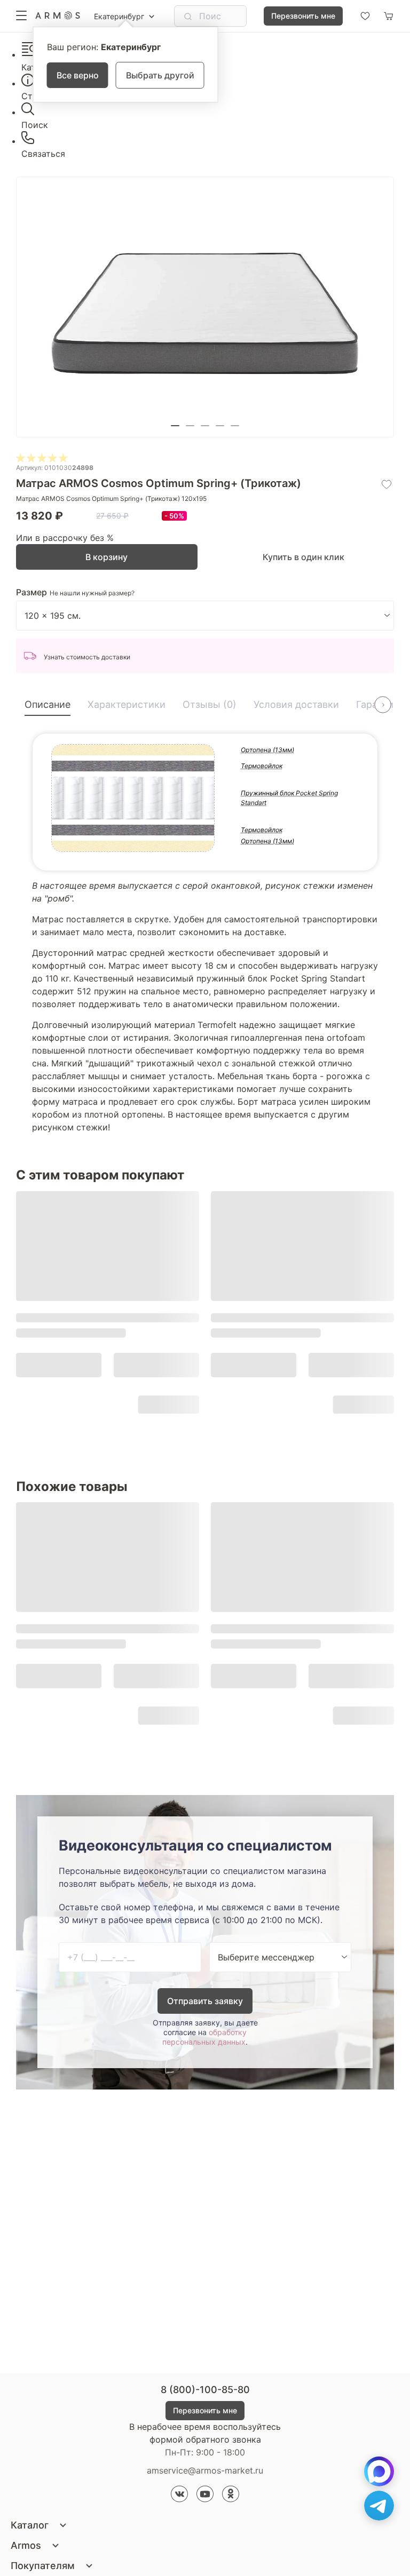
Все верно (78, 75)
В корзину (107, 557)
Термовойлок (262, 766)
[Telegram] (379, 2506)
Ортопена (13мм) (267, 750)
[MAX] (379, 2471)
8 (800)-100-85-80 (205, 2390)
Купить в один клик (303, 557)
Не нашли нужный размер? (92, 593)
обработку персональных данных (204, 2037)
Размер (31, 592)
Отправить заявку (205, 2001)
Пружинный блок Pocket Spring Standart (289, 798)
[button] (175, 426)
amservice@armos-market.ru (205, 2470)
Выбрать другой (160, 75)
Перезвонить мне (303, 16)
